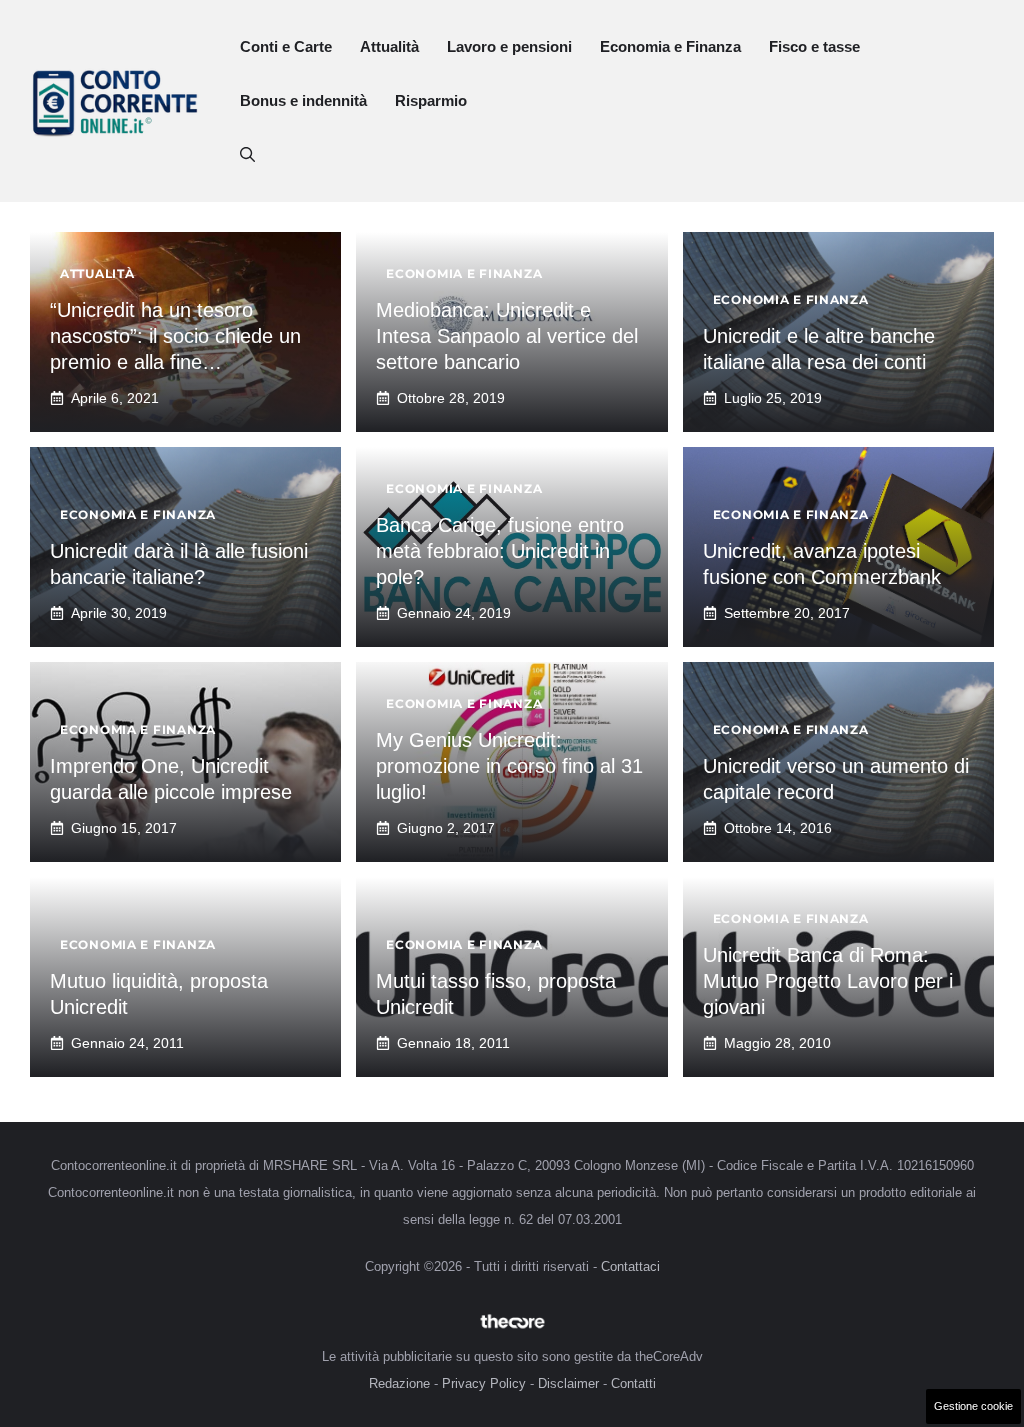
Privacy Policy (484, 1383)
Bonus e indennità (303, 100)
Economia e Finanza (670, 46)
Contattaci (630, 1266)
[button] (247, 155)
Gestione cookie (973, 1406)
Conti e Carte (286, 46)
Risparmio (431, 100)
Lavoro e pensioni (509, 46)
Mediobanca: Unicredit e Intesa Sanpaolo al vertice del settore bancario (507, 336)
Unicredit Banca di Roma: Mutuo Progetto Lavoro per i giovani (828, 981)
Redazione (399, 1383)
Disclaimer (568, 1383)
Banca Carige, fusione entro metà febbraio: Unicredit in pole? (500, 551)
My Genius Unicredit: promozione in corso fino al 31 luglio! (509, 766)
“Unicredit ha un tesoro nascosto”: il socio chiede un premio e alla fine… (175, 336)
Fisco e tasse (814, 46)
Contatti (633, 1383)
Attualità (389, 46)
